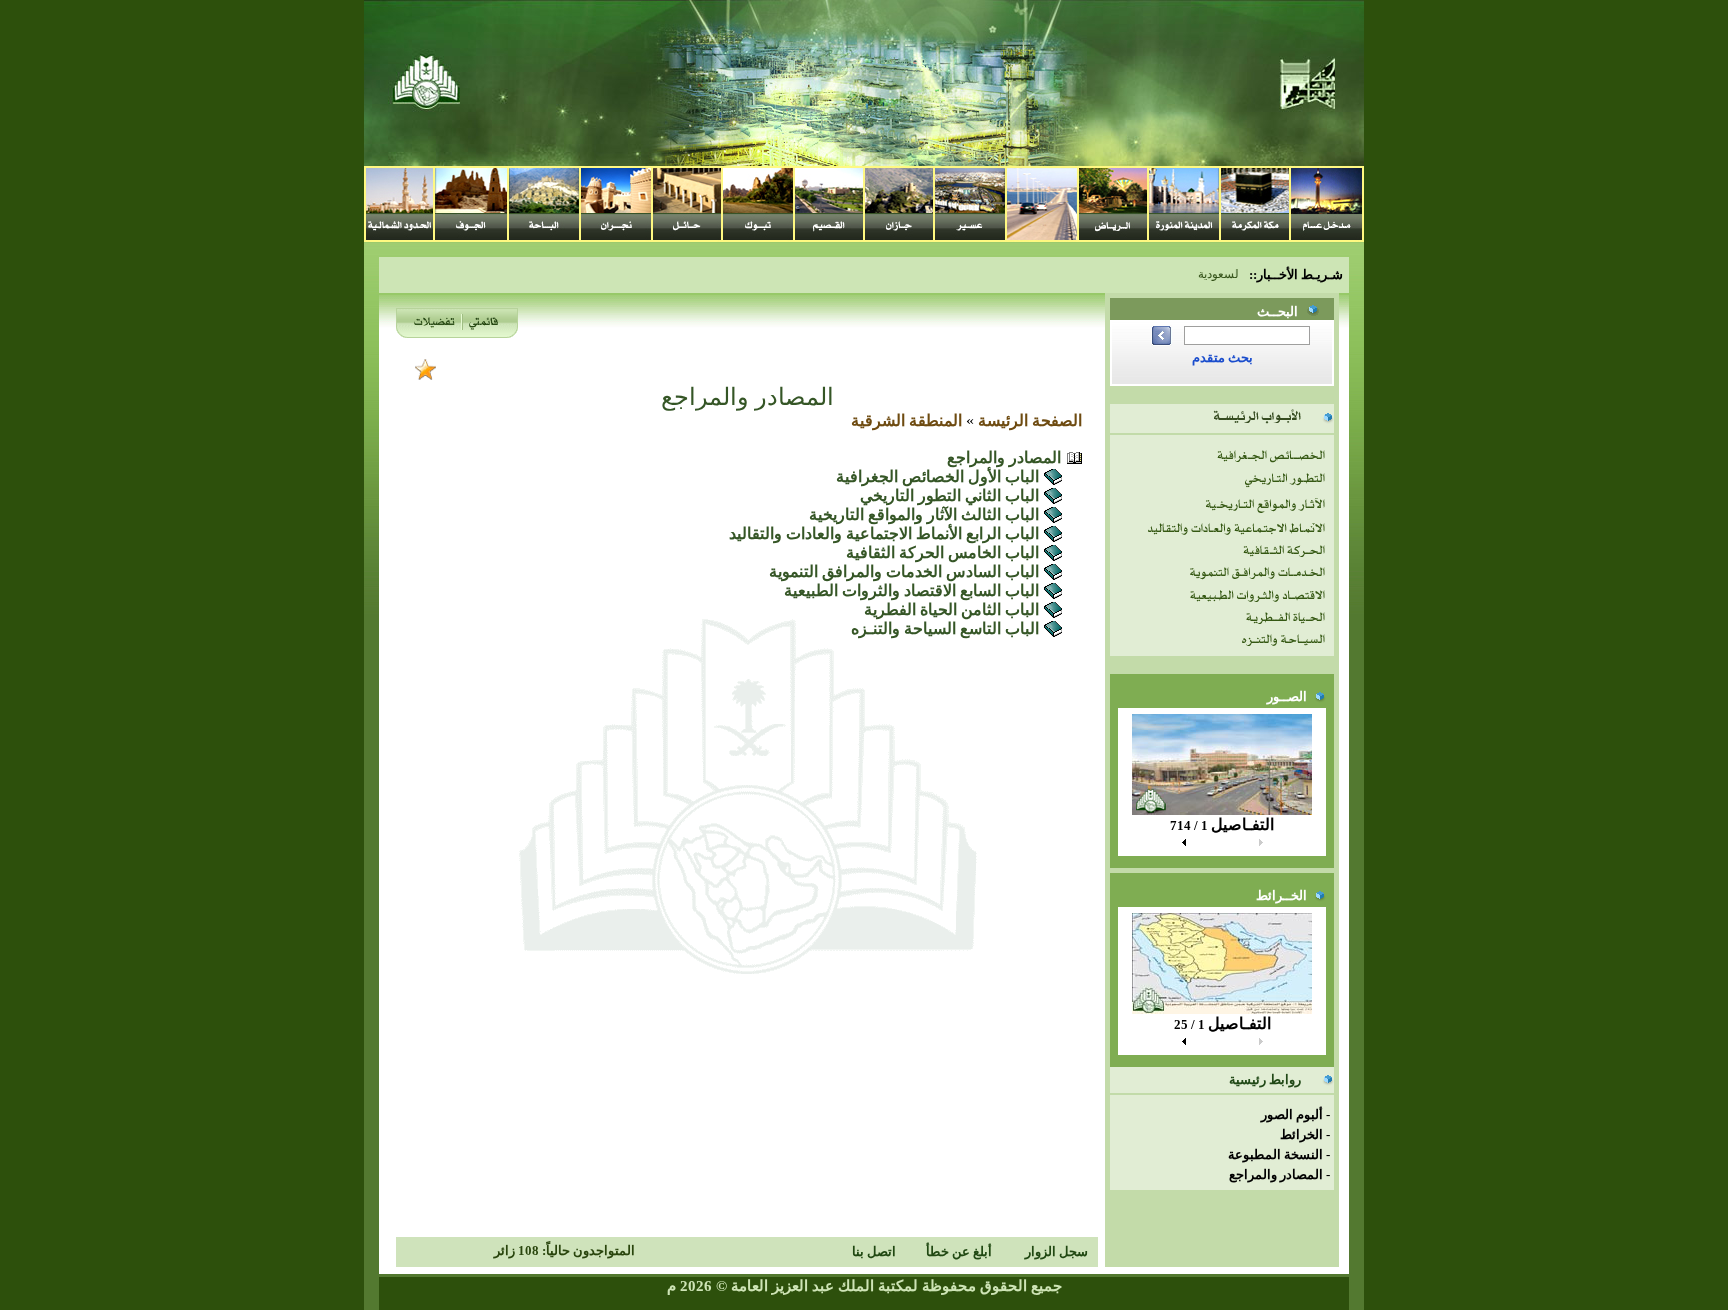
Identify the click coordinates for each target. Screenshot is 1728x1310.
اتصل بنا (874, 1251)
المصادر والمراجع (1276, 1174)
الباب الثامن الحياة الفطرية (951, 609)
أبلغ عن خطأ (959, 1251)
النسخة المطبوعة (1275, 1154)
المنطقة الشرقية (906, 420)
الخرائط (1301, 1134)
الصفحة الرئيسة (1030, 420)
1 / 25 (1189, 1024)
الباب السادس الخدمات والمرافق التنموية (904, 571)
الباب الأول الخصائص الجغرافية (937, 476)
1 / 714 (1189, 825)
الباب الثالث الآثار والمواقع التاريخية (924, 514)
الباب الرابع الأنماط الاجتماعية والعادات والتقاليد (884, 533)
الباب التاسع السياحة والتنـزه (945, 628)
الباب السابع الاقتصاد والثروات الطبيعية (911, 590)
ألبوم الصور (1292, 1114)
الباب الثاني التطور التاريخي (949, 495)
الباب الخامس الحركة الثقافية (942, 552)
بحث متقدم (1222, 357)
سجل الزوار (1056, 1251)
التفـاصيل (1242, 824)
